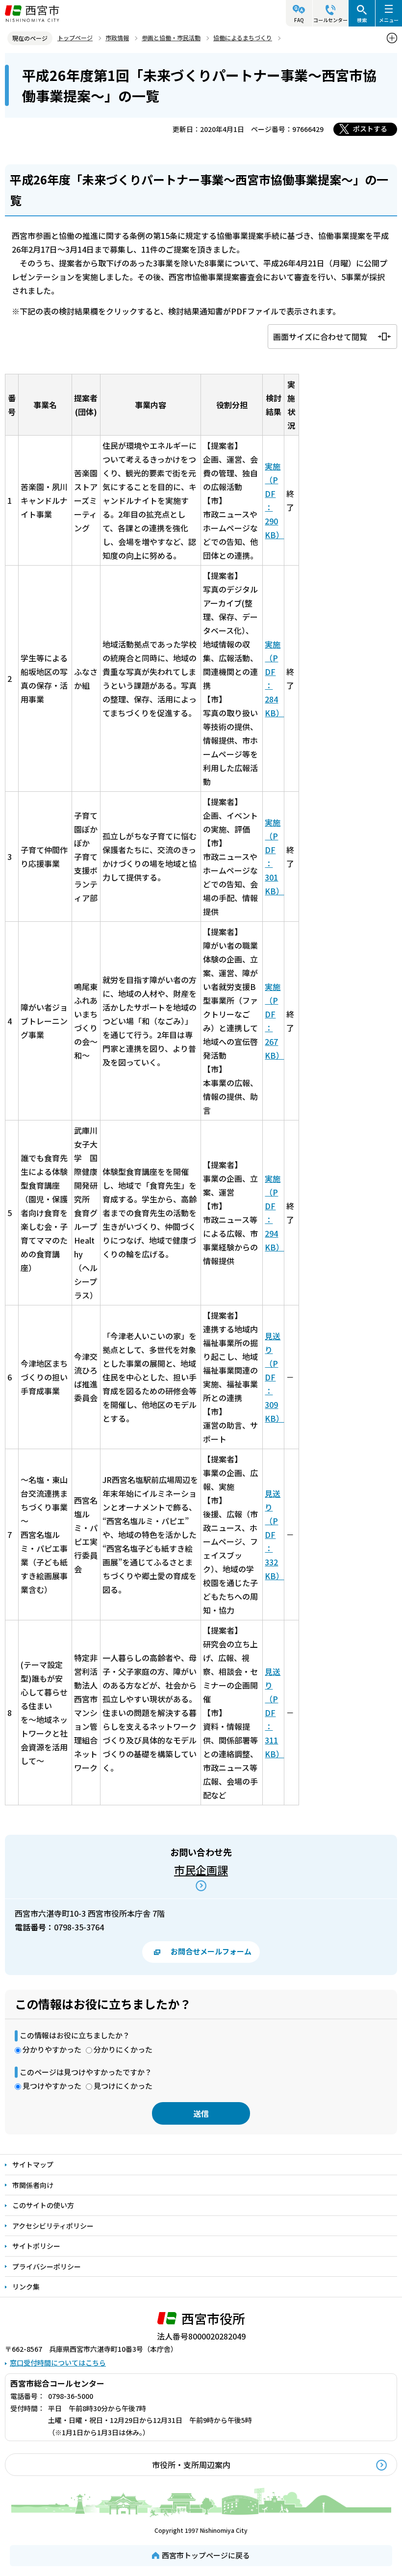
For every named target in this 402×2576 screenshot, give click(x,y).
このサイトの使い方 (43, 2205)
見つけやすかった (52, 2086)
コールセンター (330, 20)
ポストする (370, 129)
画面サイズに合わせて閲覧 (320, 337)
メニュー (389, 20)
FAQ (299, 20)
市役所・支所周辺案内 (191, 2465)
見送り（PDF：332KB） (274, 1535)
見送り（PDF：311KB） (274, 1713)
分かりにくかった (123, 2049)
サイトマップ (33, 2164)
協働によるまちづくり (243, 38)
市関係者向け (33, 2185)
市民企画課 (201, 1870)
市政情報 (117, 38)
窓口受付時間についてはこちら (58, 2363)
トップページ (75, 38)
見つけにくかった (123, 2086)
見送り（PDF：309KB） (274, 1377)
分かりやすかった (52, 2049)
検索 (362, 20)
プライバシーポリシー (47, 2266)
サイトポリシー (36, 2246)
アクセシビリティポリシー (53, 2226)
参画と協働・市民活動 (171, 38)
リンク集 (26, 2287)
